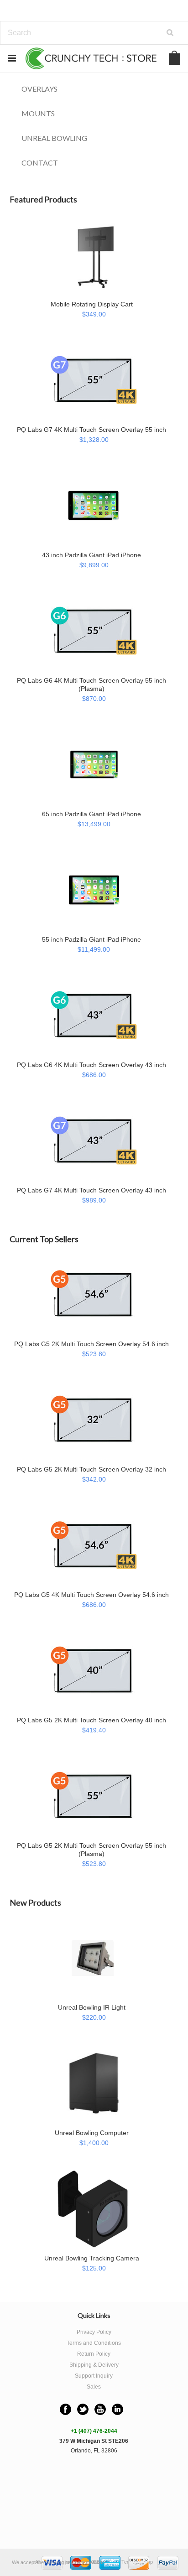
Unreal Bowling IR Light (92, 2007)
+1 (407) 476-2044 (94, 2431)
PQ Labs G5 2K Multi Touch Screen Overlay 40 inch (91, 1720)
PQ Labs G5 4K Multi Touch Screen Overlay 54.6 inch (91, 1595)
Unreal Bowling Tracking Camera (92, 2258)
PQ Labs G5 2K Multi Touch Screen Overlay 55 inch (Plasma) (91, 1850)
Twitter (83, 2409)
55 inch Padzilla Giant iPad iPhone (91, 939)
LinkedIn (117, 2409)
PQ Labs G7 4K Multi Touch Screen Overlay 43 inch (91, 1190)
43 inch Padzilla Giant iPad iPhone (91, 555)
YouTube (100, 2409)
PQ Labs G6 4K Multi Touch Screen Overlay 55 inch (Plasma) (91, 684)
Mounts (38, 113)
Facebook (65, 2409)
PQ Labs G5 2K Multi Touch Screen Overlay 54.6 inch (91, 1344)
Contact (40, 163)
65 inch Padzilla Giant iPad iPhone (91, 814)
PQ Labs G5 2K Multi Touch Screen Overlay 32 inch (91, 1469)
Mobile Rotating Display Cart (92, 304)
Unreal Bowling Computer (92, 2133)
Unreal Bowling (54, 138)
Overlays (39, 89)
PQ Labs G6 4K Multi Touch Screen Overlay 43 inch (91, 1065)
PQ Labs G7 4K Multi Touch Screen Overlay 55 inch (91, 430)
